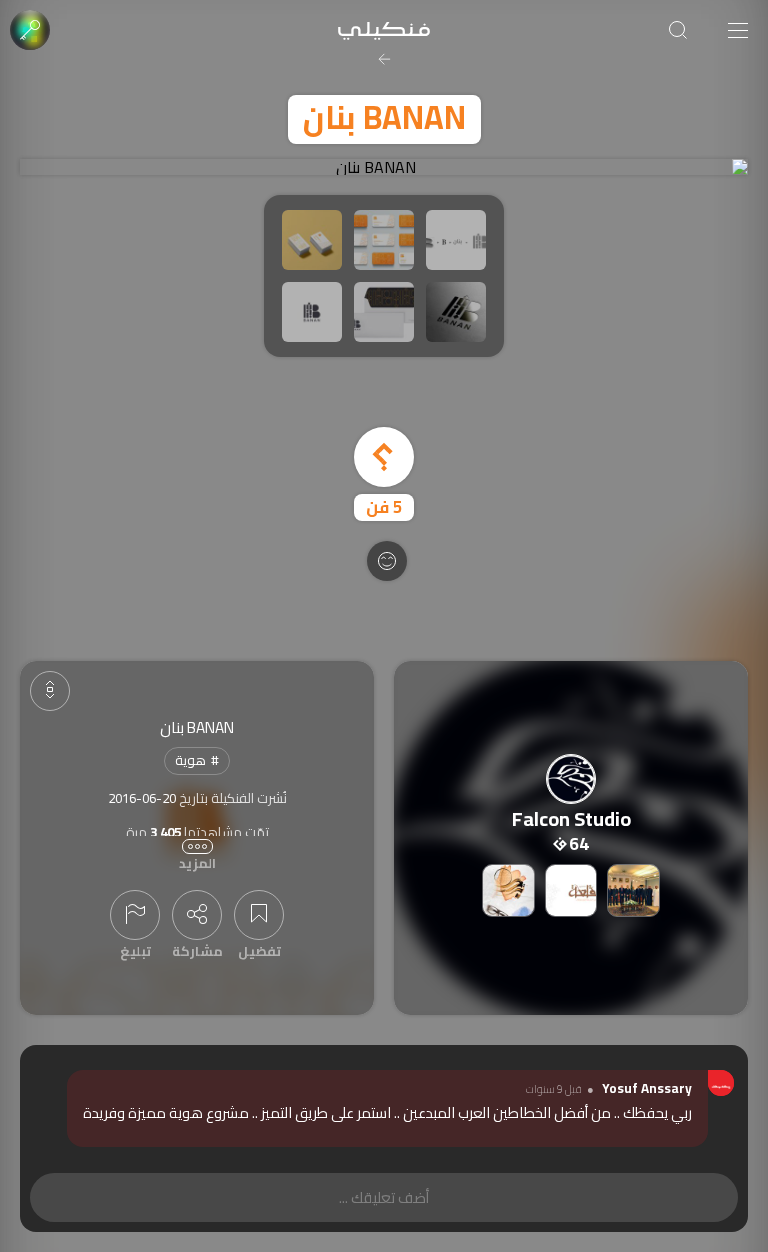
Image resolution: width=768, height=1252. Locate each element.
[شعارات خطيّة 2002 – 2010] (571, 890)
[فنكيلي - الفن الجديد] (384, 30)
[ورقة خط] (508, 890)
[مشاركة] (197, 915)
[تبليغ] (135, 915)
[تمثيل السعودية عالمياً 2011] (633, 890)
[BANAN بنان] (384, 167)
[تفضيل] (259, 915)
